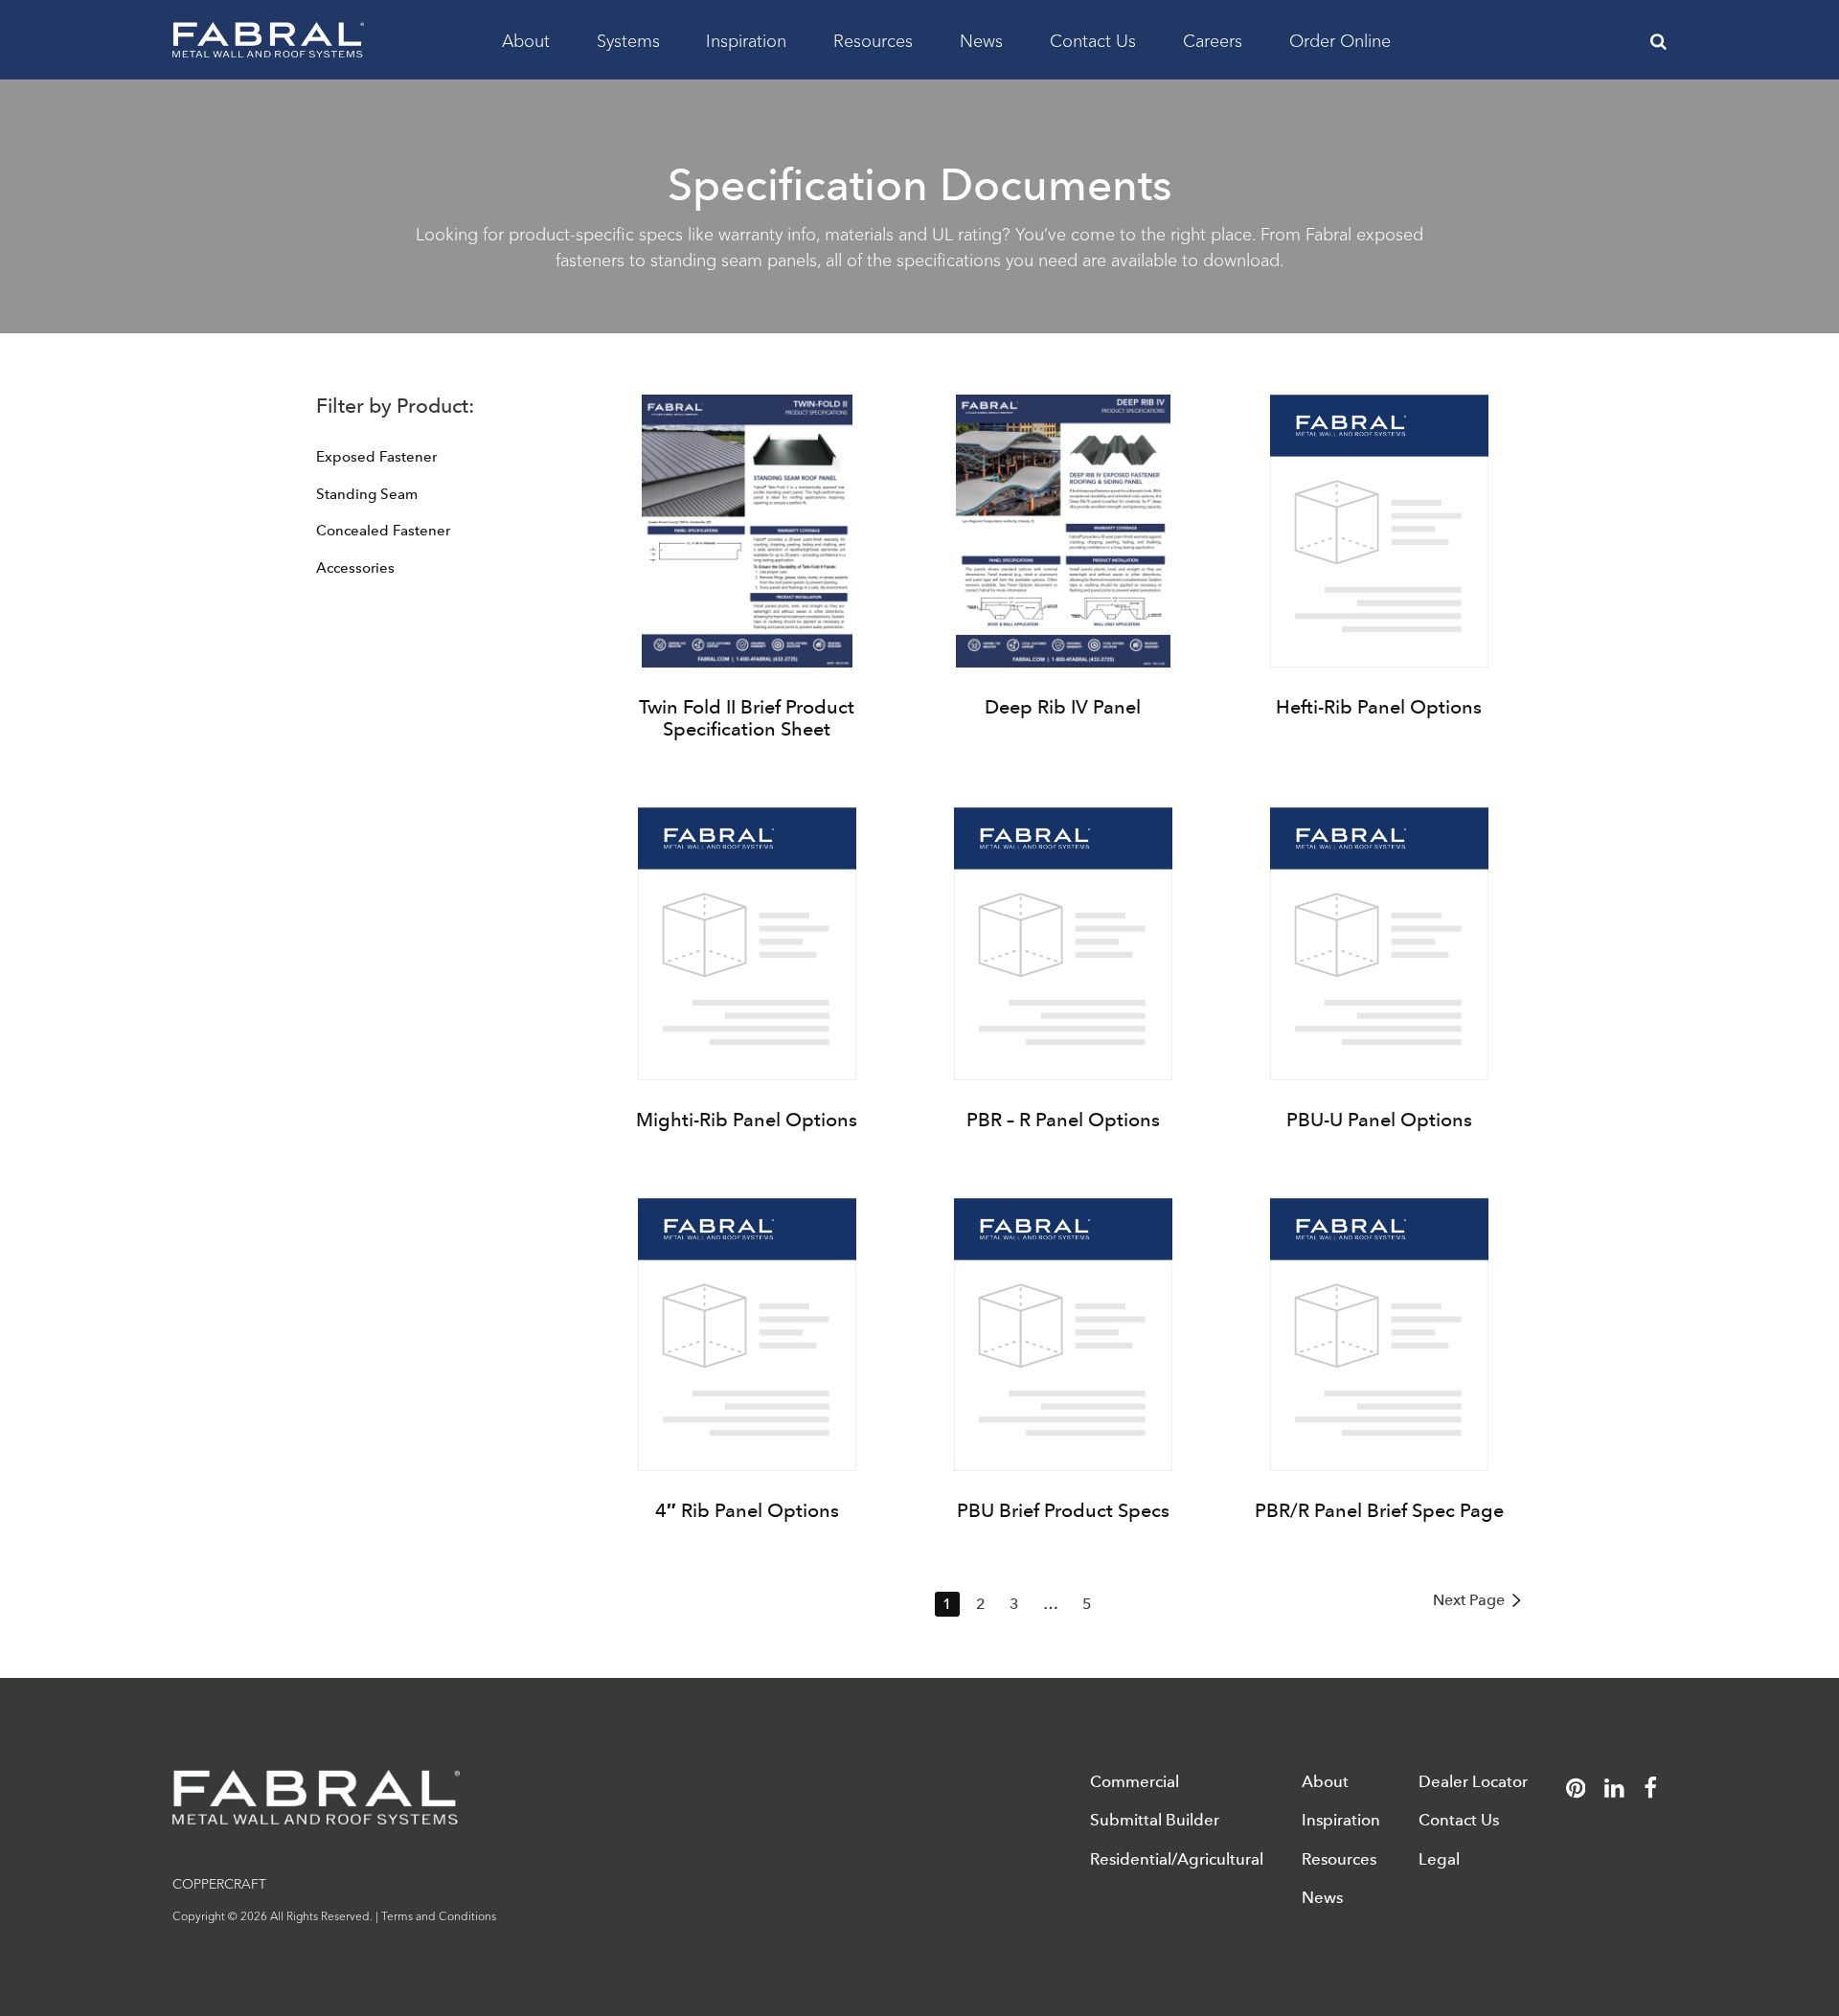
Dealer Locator (1473, 1782)
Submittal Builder (1155, 1820)
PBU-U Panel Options (1379, 1120)
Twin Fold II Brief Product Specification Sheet (747, 718)
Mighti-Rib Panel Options (747, 1120)
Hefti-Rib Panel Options (1379, 707)
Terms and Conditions (439, 1915)
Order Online (1340, 39)
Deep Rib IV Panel (1063, 707)
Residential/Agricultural (1177, 1859)
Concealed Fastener (383, 531)
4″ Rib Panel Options (747, 1510)
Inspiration (746, 39)
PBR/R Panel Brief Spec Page (1379, 1510)
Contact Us (1093, 39)
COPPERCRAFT (219, 1883)
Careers (1213, 39)
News (981, 39)
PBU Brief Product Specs (1063, 1510)
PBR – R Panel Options (1063, 1120)
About (526, 39)
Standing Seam (367, 494)
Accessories (355, 568)
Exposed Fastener (376, 457)
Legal (1439, 1859)
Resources (873, 39)
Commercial (1135, 1782)
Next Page (1469, 1600)
